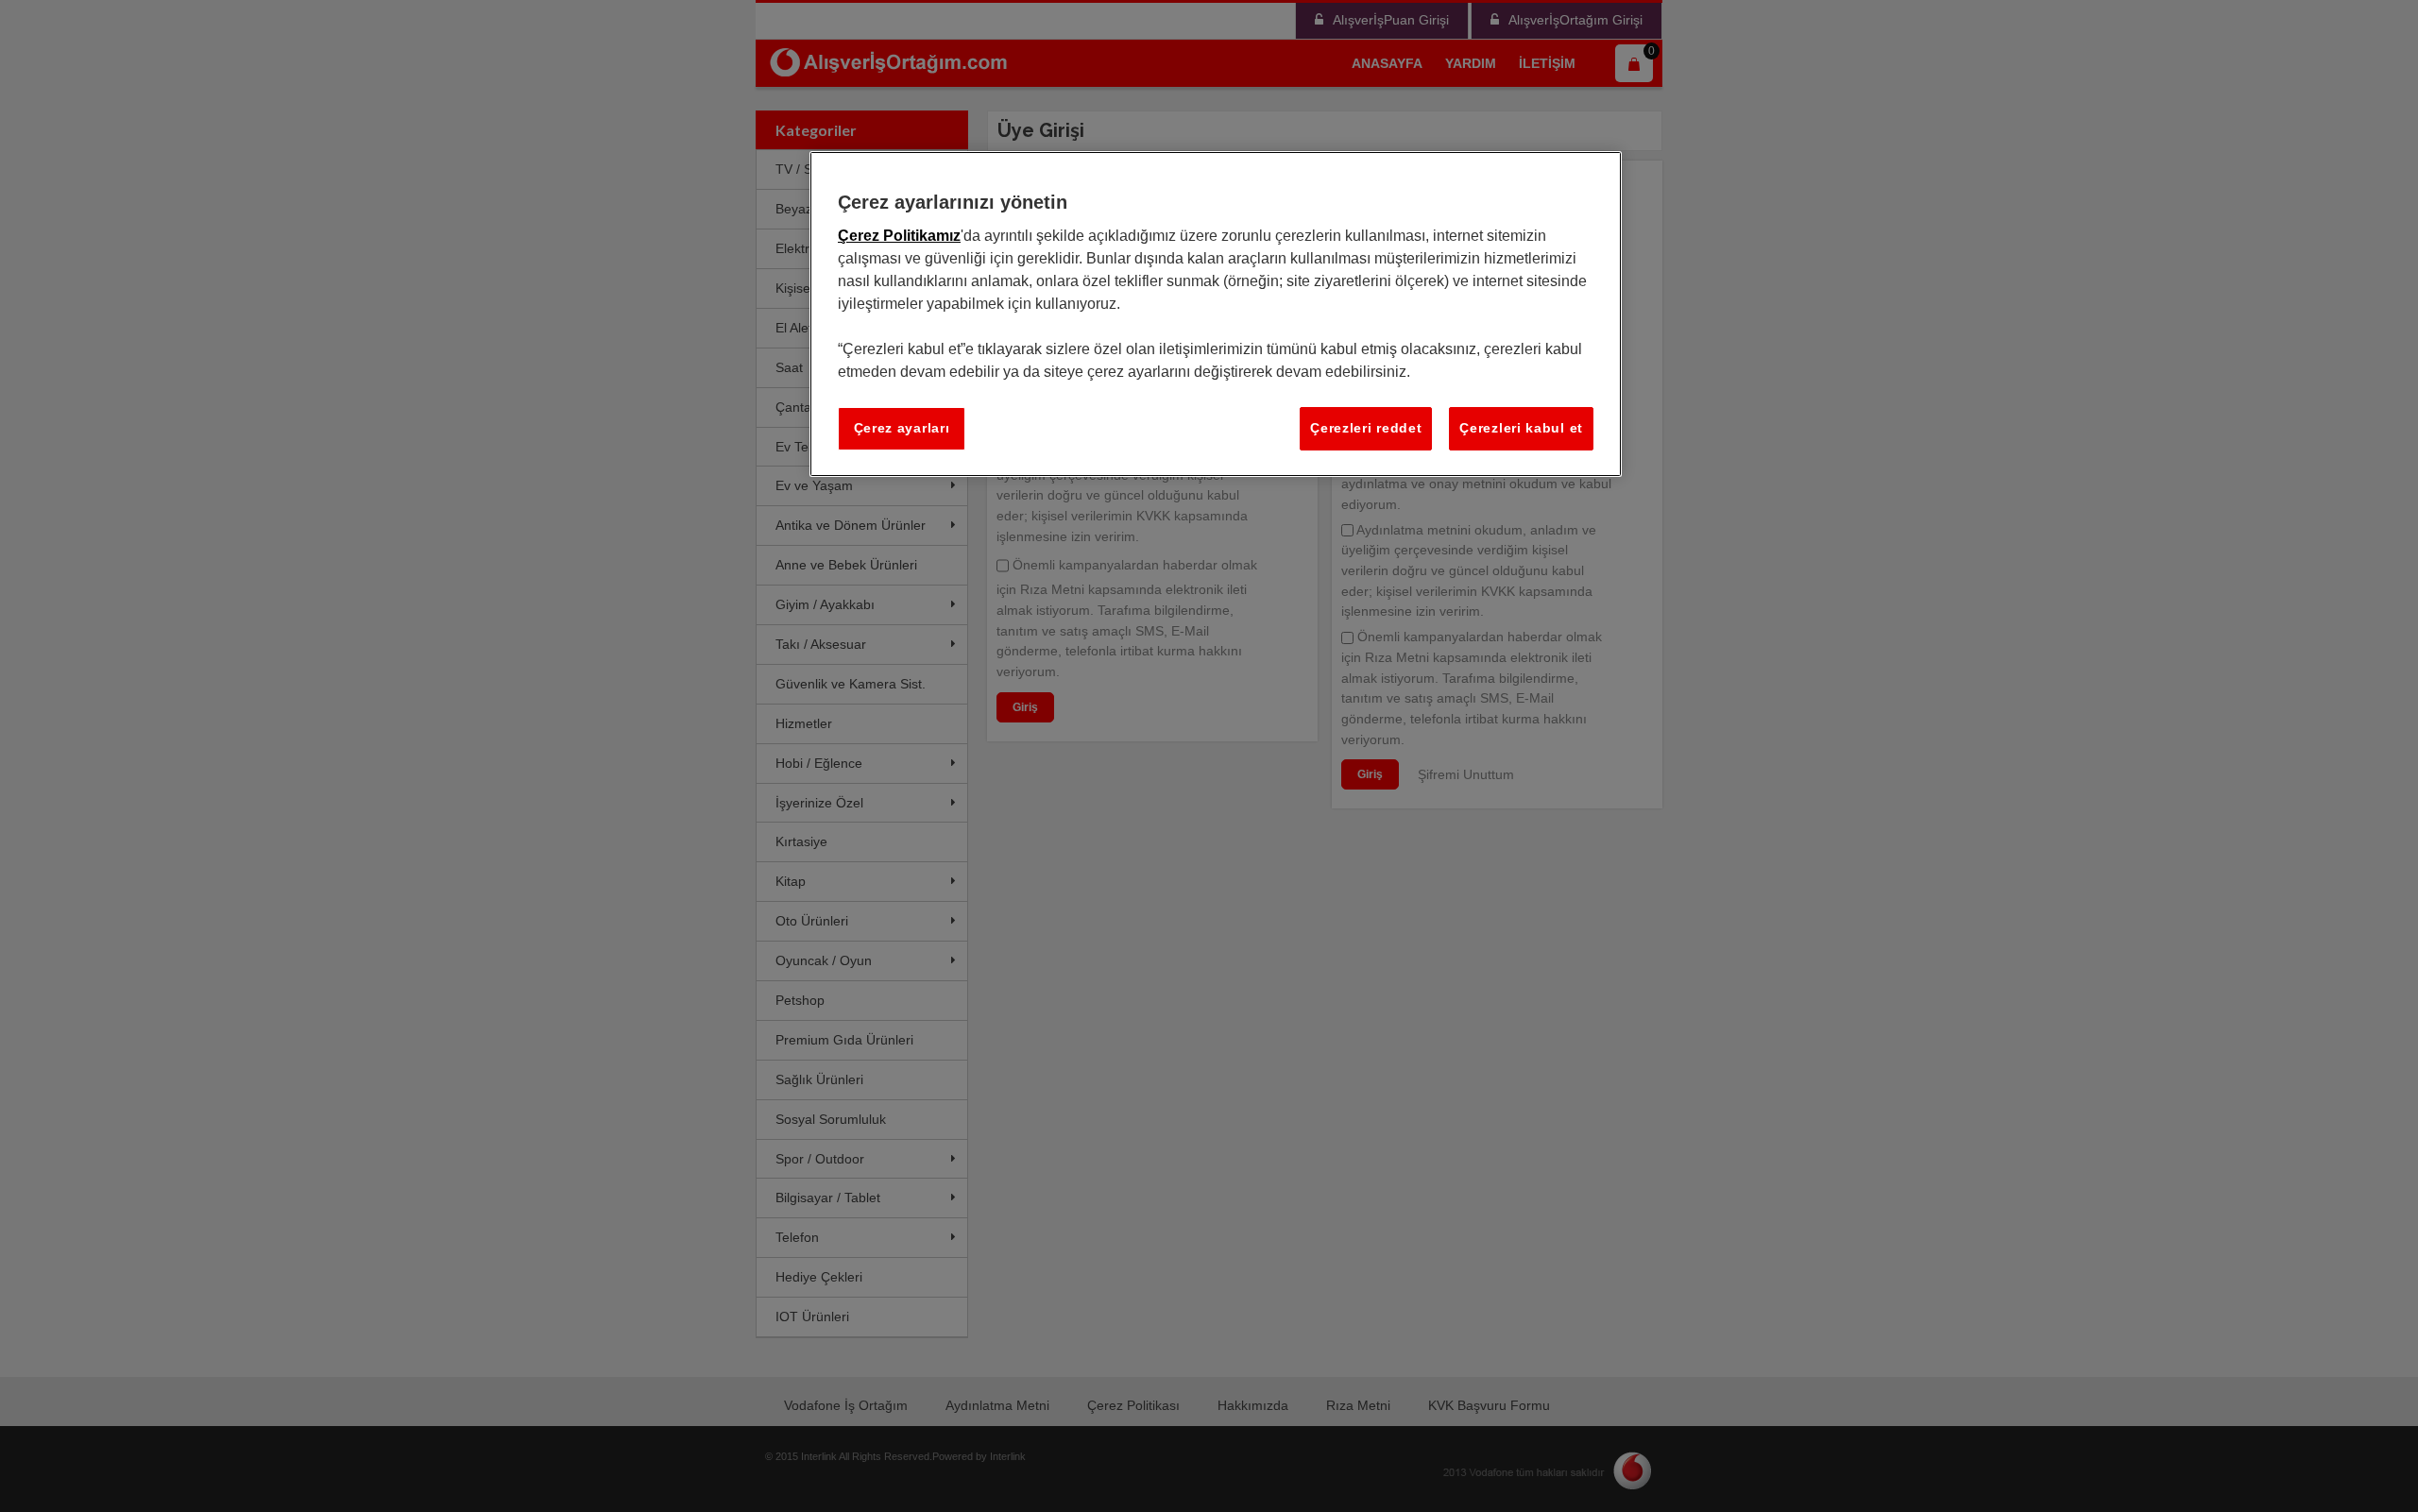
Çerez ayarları (902, 428)
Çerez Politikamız (899, 236)
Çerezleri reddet (1366, 428)
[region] (1216, 314)
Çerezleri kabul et (1521, 428)
